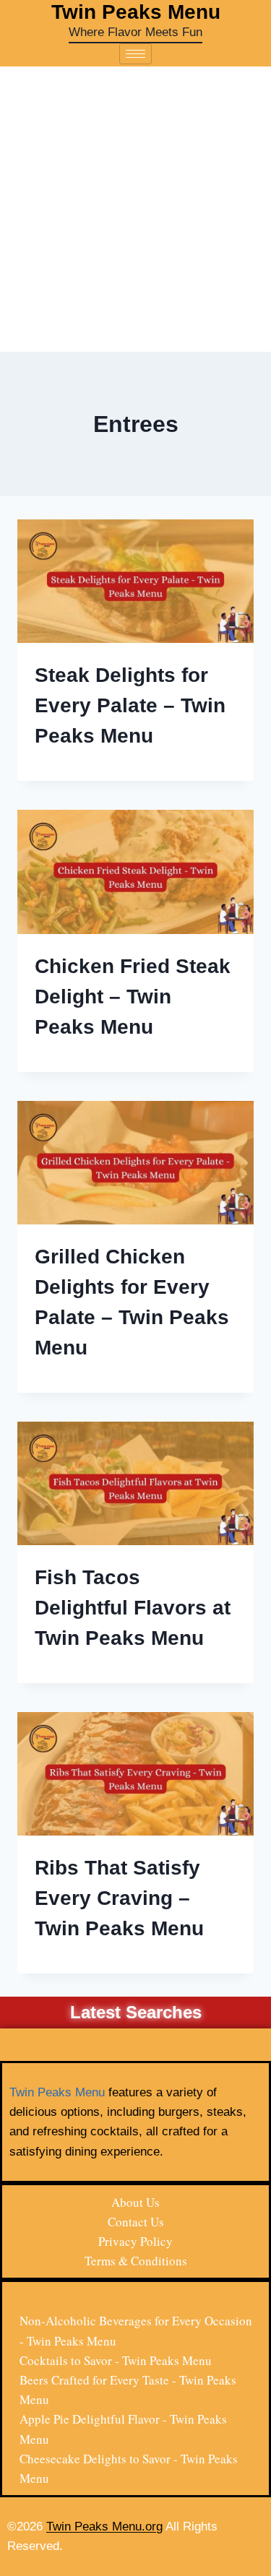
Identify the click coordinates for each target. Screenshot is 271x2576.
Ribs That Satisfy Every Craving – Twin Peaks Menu (119, 1898)
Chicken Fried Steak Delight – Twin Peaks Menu (133, 997)
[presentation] (135, 581)
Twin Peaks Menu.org (104, 2527)
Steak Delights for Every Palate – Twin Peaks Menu (130, 705)
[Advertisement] (135, 209)
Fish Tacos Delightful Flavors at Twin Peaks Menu (133, 1608)
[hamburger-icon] (135, 54)
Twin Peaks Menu (57, 2092)
